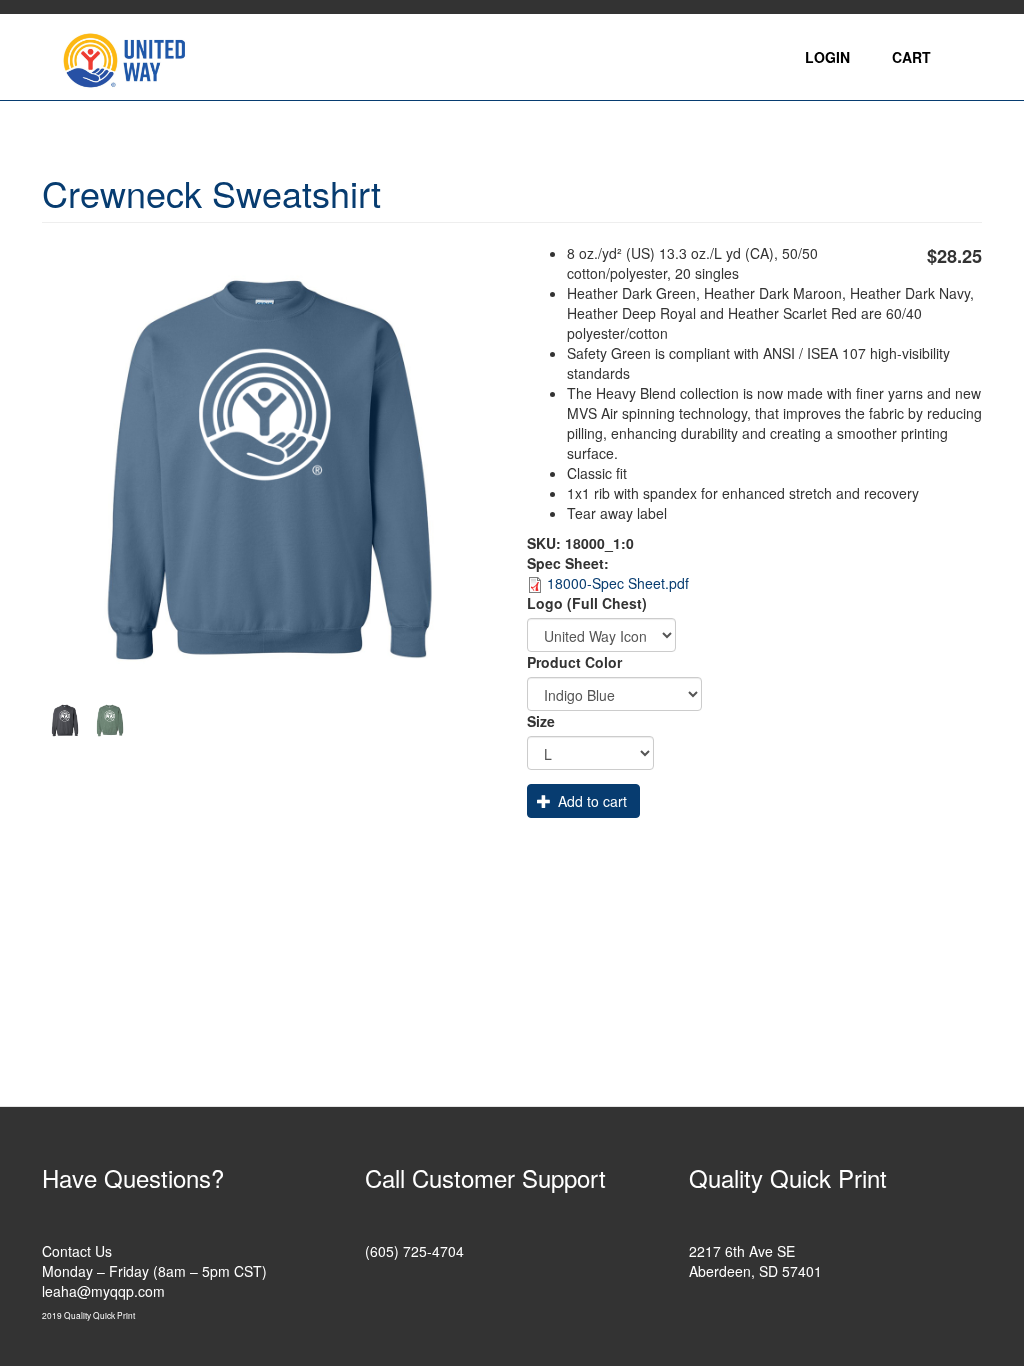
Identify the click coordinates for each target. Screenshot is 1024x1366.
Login (827, 57)
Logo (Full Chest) (587, 603)
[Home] (131, 57)
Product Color (574, 662)
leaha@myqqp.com (103, 1291)
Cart (911, 57)
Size (541, 721)
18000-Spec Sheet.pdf (618, 583)
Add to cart (590, 801)
